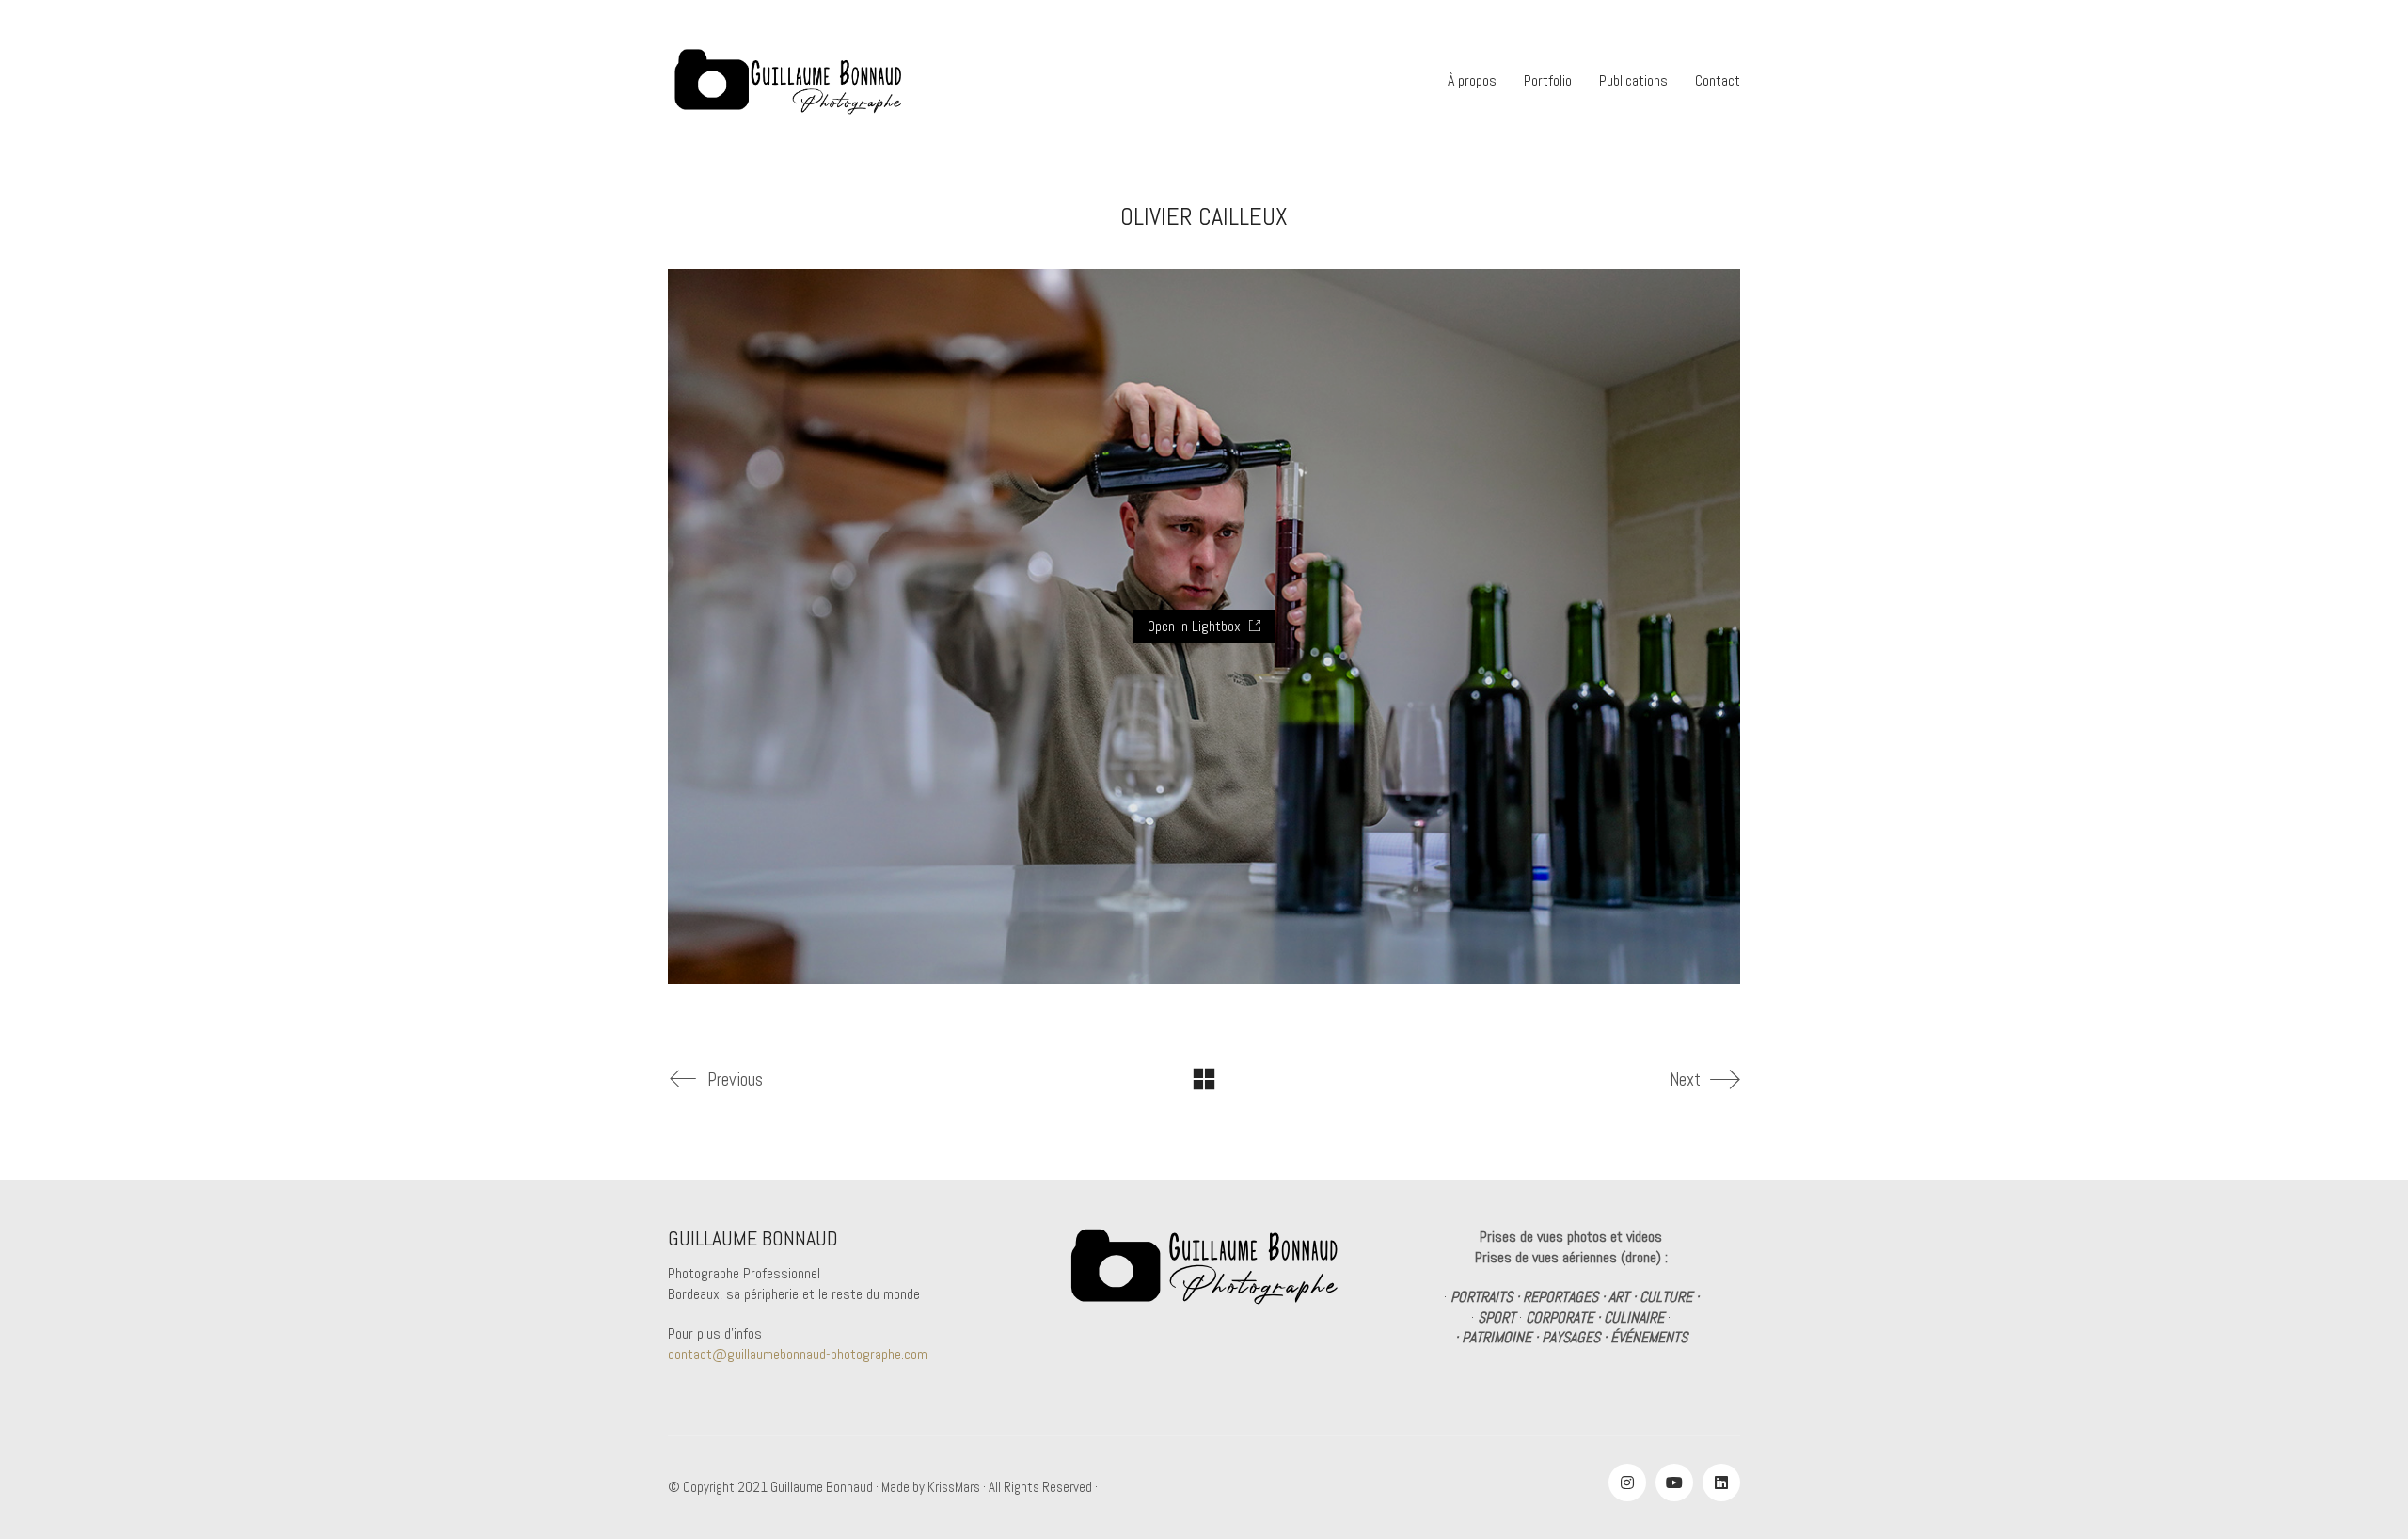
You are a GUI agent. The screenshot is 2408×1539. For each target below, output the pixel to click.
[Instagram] (1627, 1483)
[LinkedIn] (1721, 1483)
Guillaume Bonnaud (822, 1487)
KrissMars (954, 1487)
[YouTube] (1674, 1483)
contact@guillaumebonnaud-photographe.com (798, 1354)
